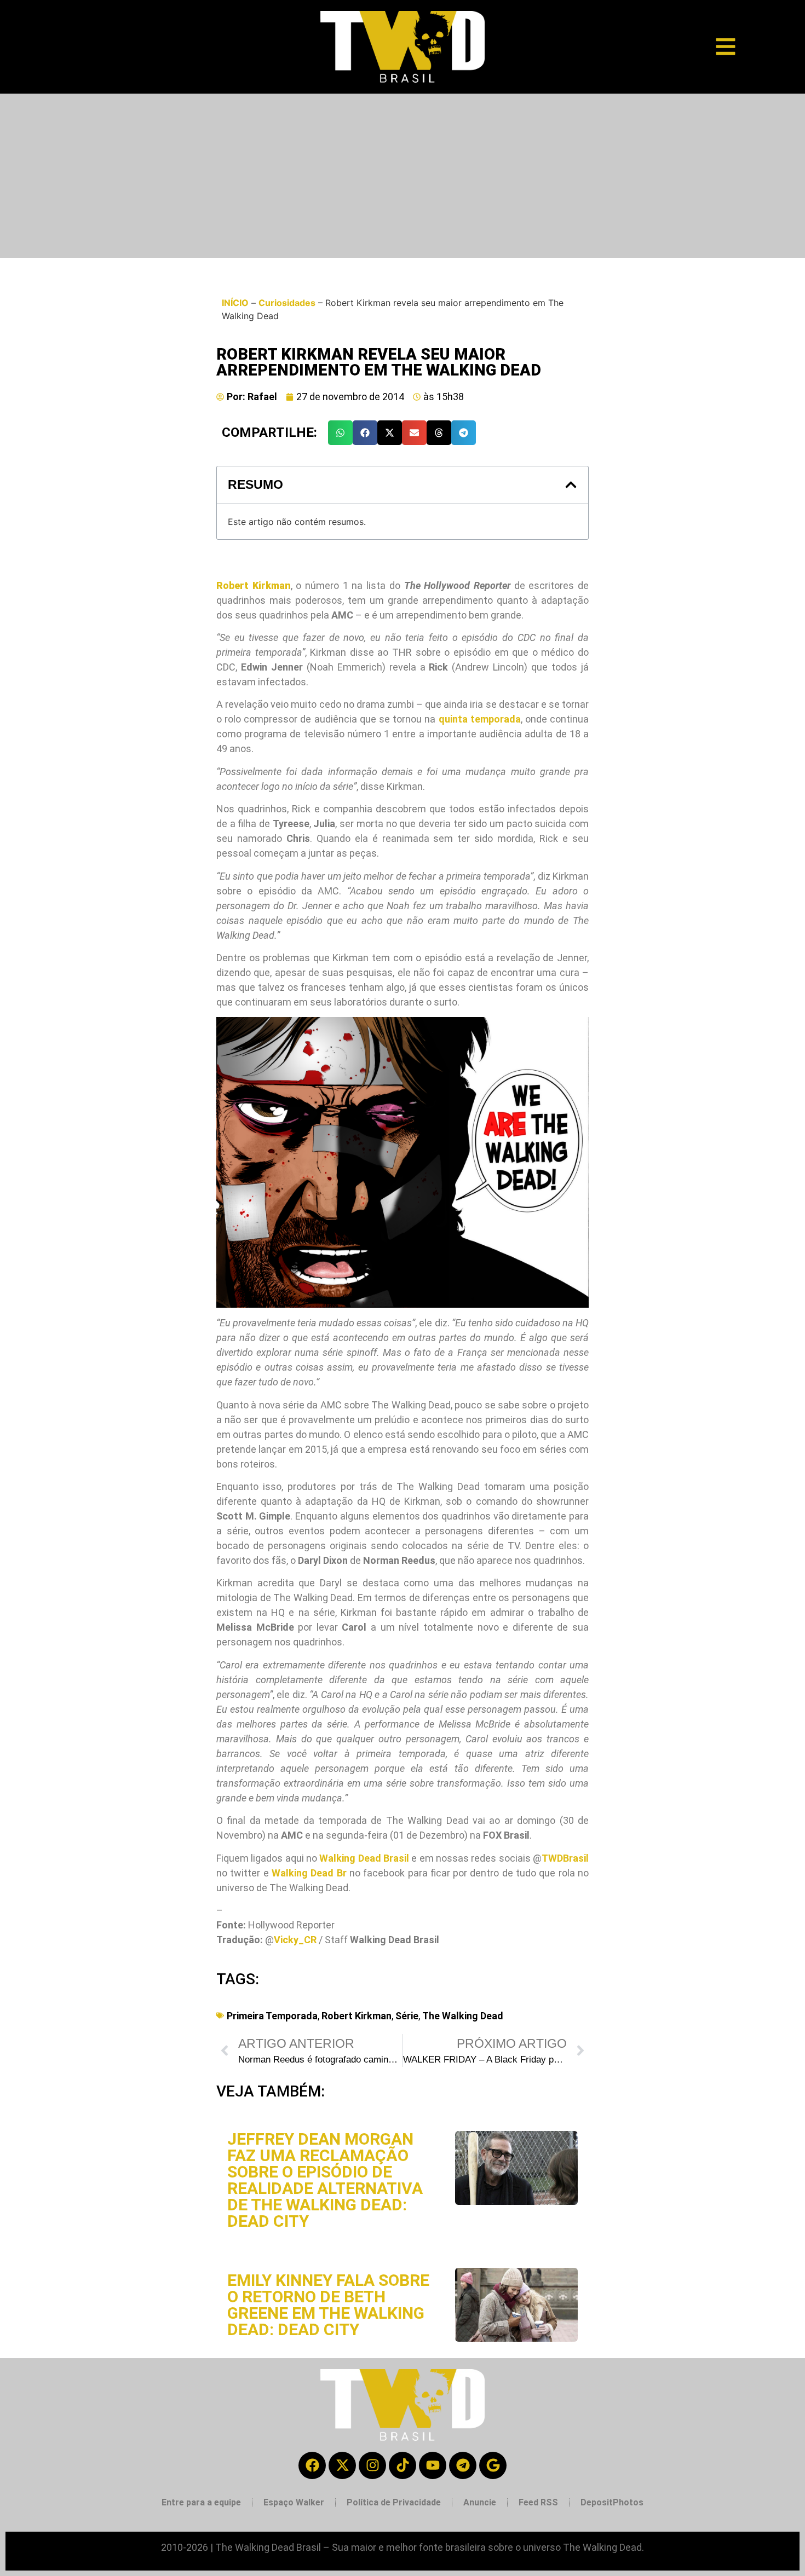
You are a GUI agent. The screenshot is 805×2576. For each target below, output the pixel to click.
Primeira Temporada (272, 2016)
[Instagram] (372, 2465)
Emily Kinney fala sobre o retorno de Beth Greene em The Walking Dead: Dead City (328, 2305)
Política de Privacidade (394, 2502)
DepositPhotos (612, 2502)
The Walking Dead (463, 2016)
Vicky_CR (295, 1940)
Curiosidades (287, 303)
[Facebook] (312, 2465)
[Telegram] (463, 2465)
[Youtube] (433, 2465)
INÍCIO (235, 303)
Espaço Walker (294, 2502)
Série (407, 2016)
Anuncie (480, 2502)
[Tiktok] (403, 2465)
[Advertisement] (403, 176)
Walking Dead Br (309, 1873)
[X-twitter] (342, 2465)
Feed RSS (538, 2502)
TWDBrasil (565, 1858)
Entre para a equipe (201, 2502)
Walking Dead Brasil (364, 1858)
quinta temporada (480, 719)
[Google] (493, 2465)
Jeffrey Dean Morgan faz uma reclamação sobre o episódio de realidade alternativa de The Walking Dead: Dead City (325, 2180)
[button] (340, 433)
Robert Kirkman (357, 2016)
